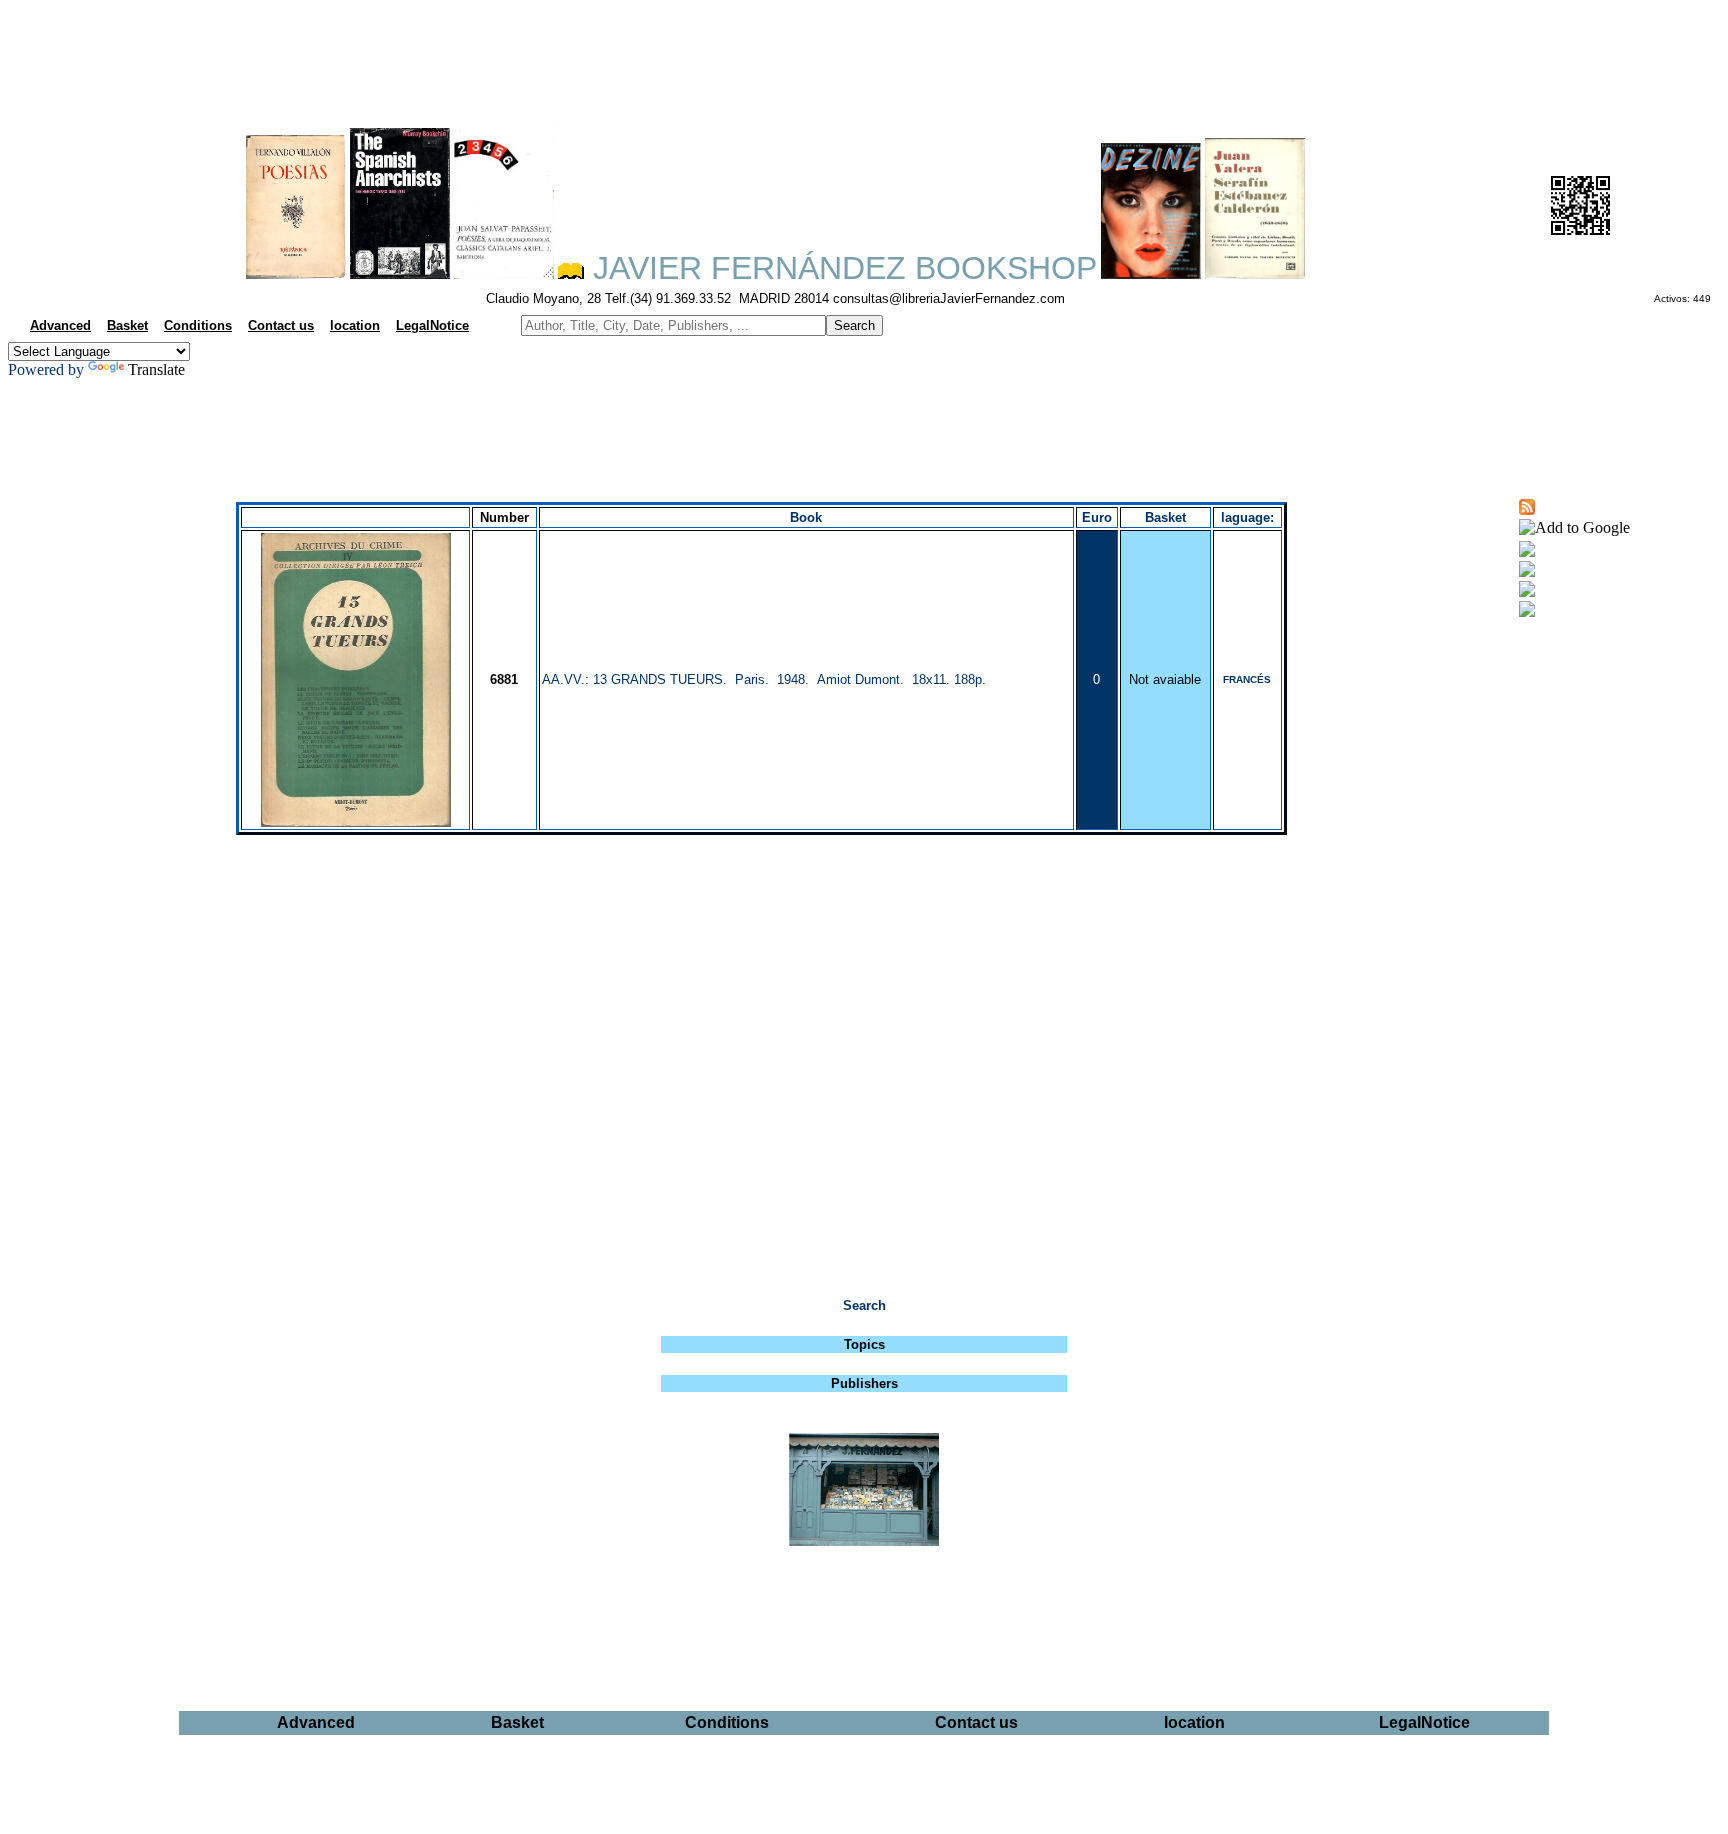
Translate (156, 369)
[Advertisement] (864, 56)
